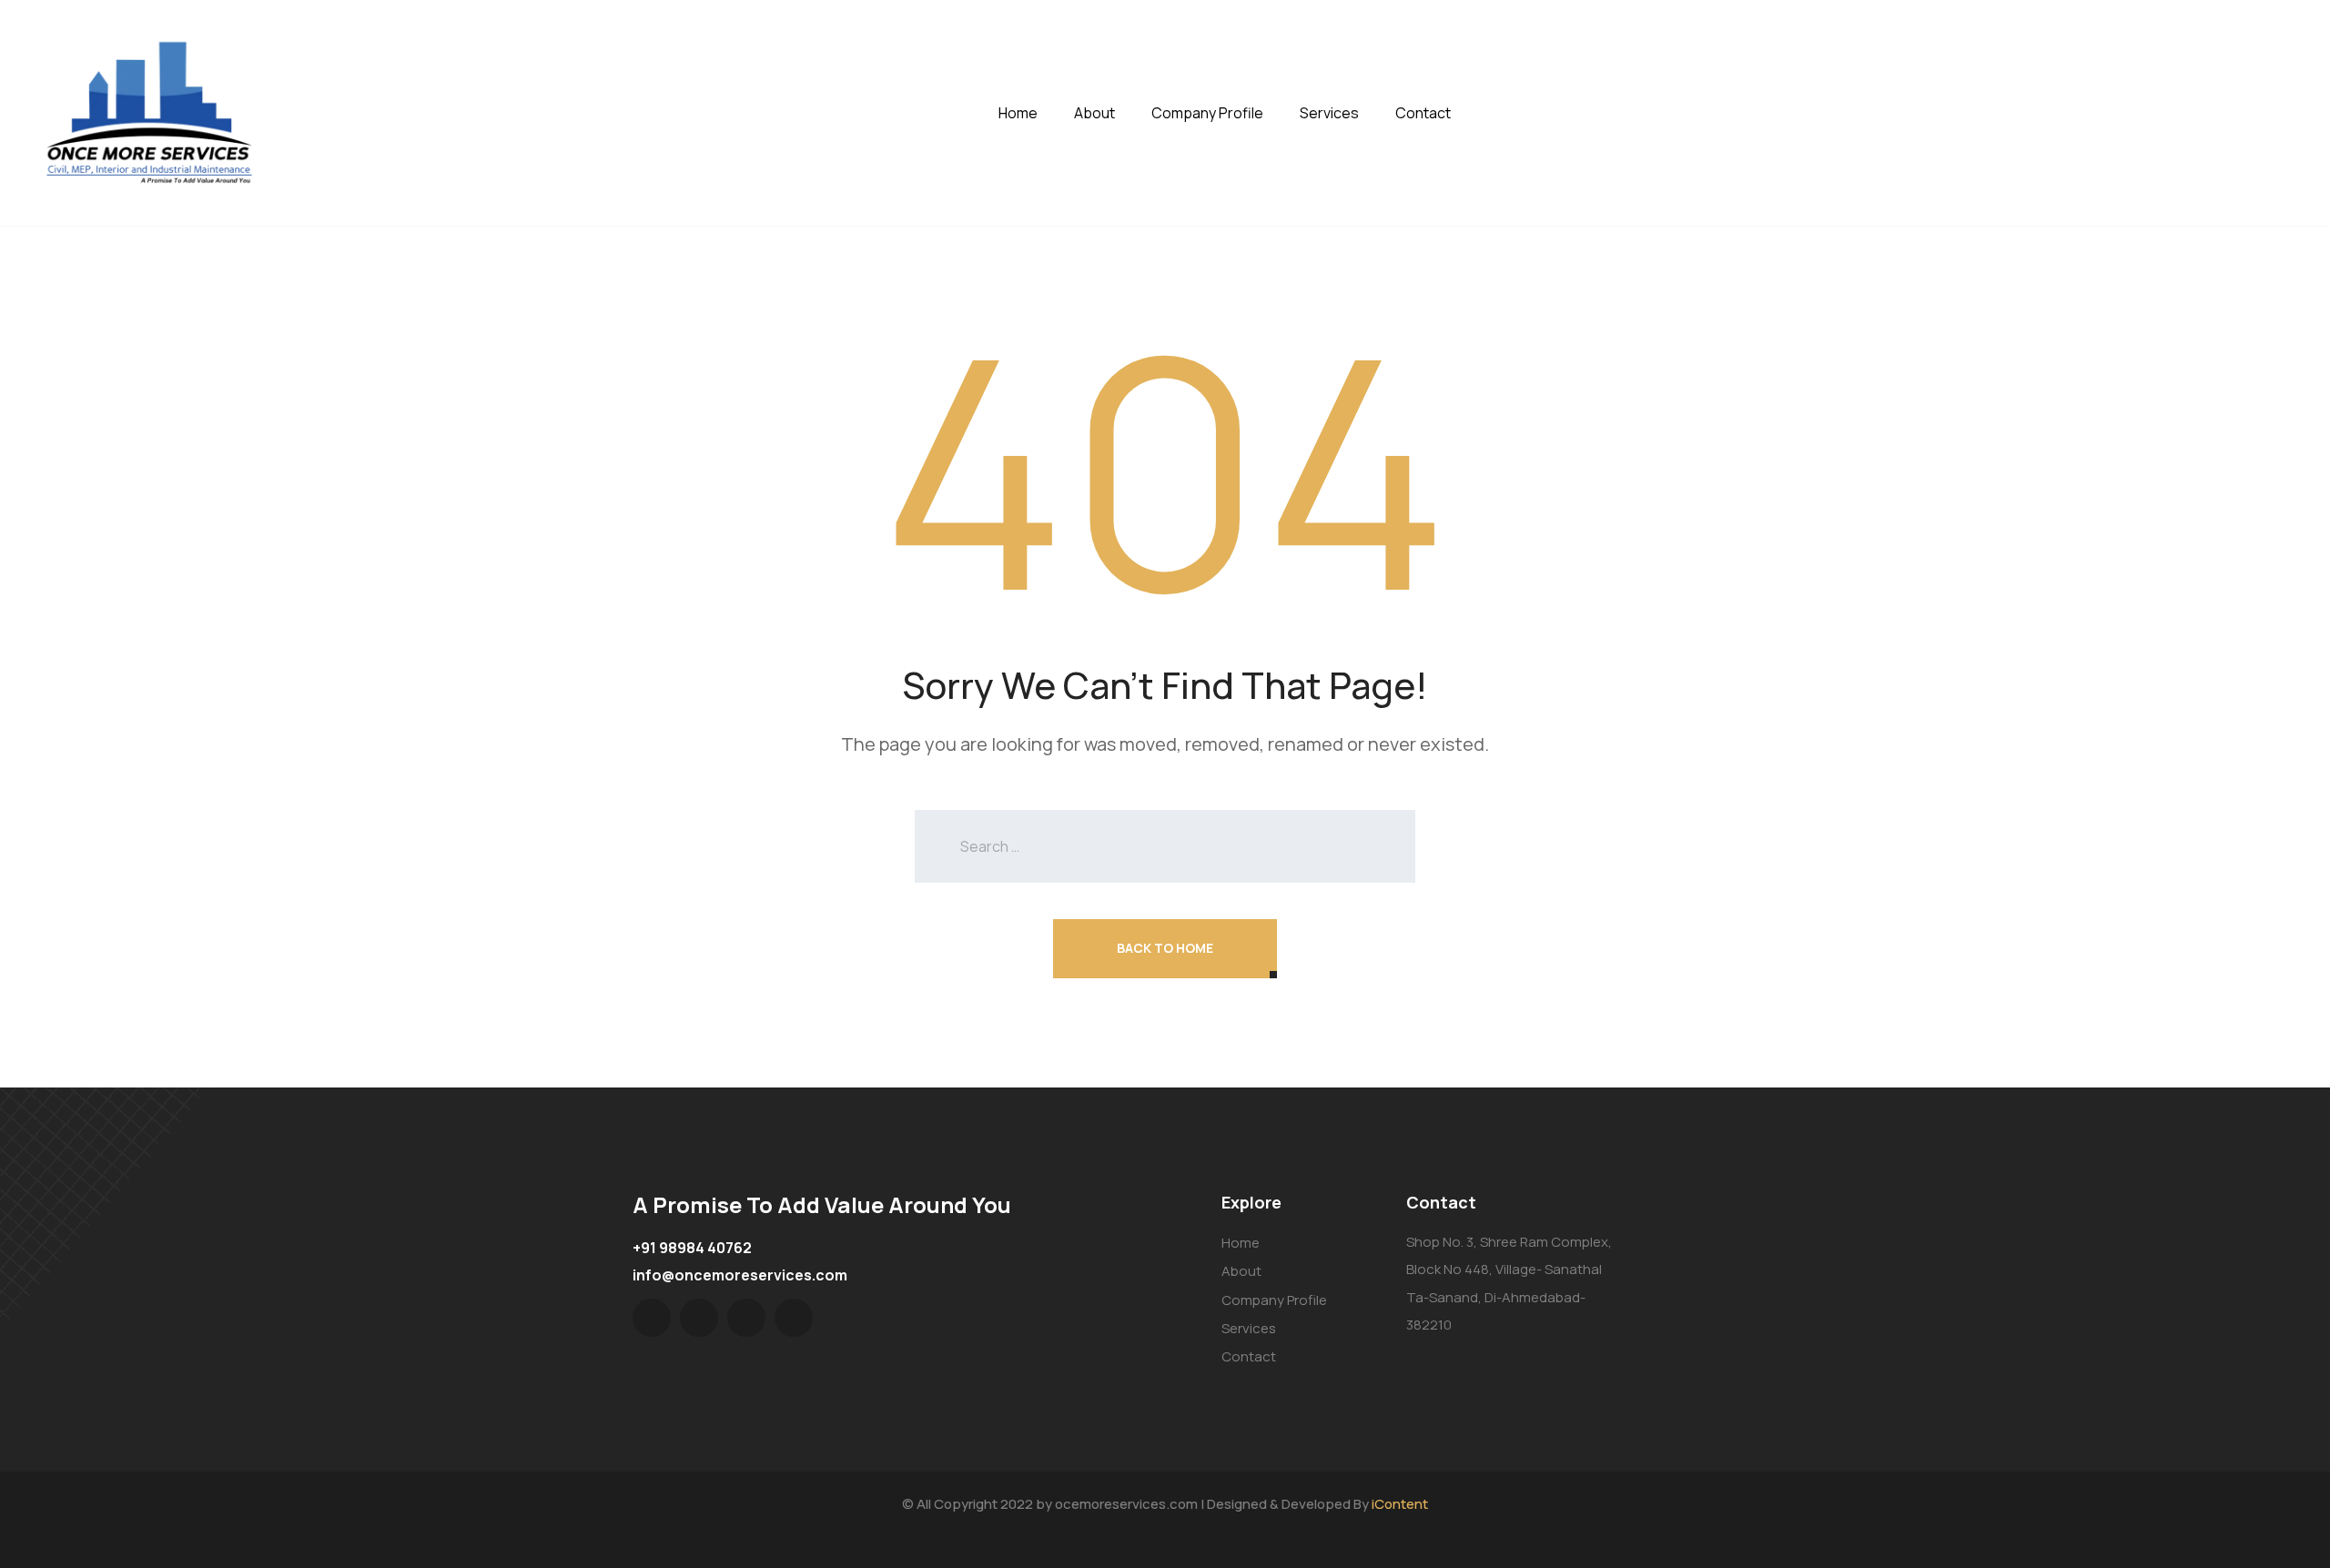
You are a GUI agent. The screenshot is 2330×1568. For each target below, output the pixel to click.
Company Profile (1207, 113)
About (1094, 113)
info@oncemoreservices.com (740, 1275)
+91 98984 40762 (692, 1248)
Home (1018, 113)
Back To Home (1165, 948)
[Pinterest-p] (746, 1318)
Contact (1423, 113)
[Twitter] (652, 1318)
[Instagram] (794, 1318)
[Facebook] (699, 1318)
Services (1329, 113)
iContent (1400, 1504)
